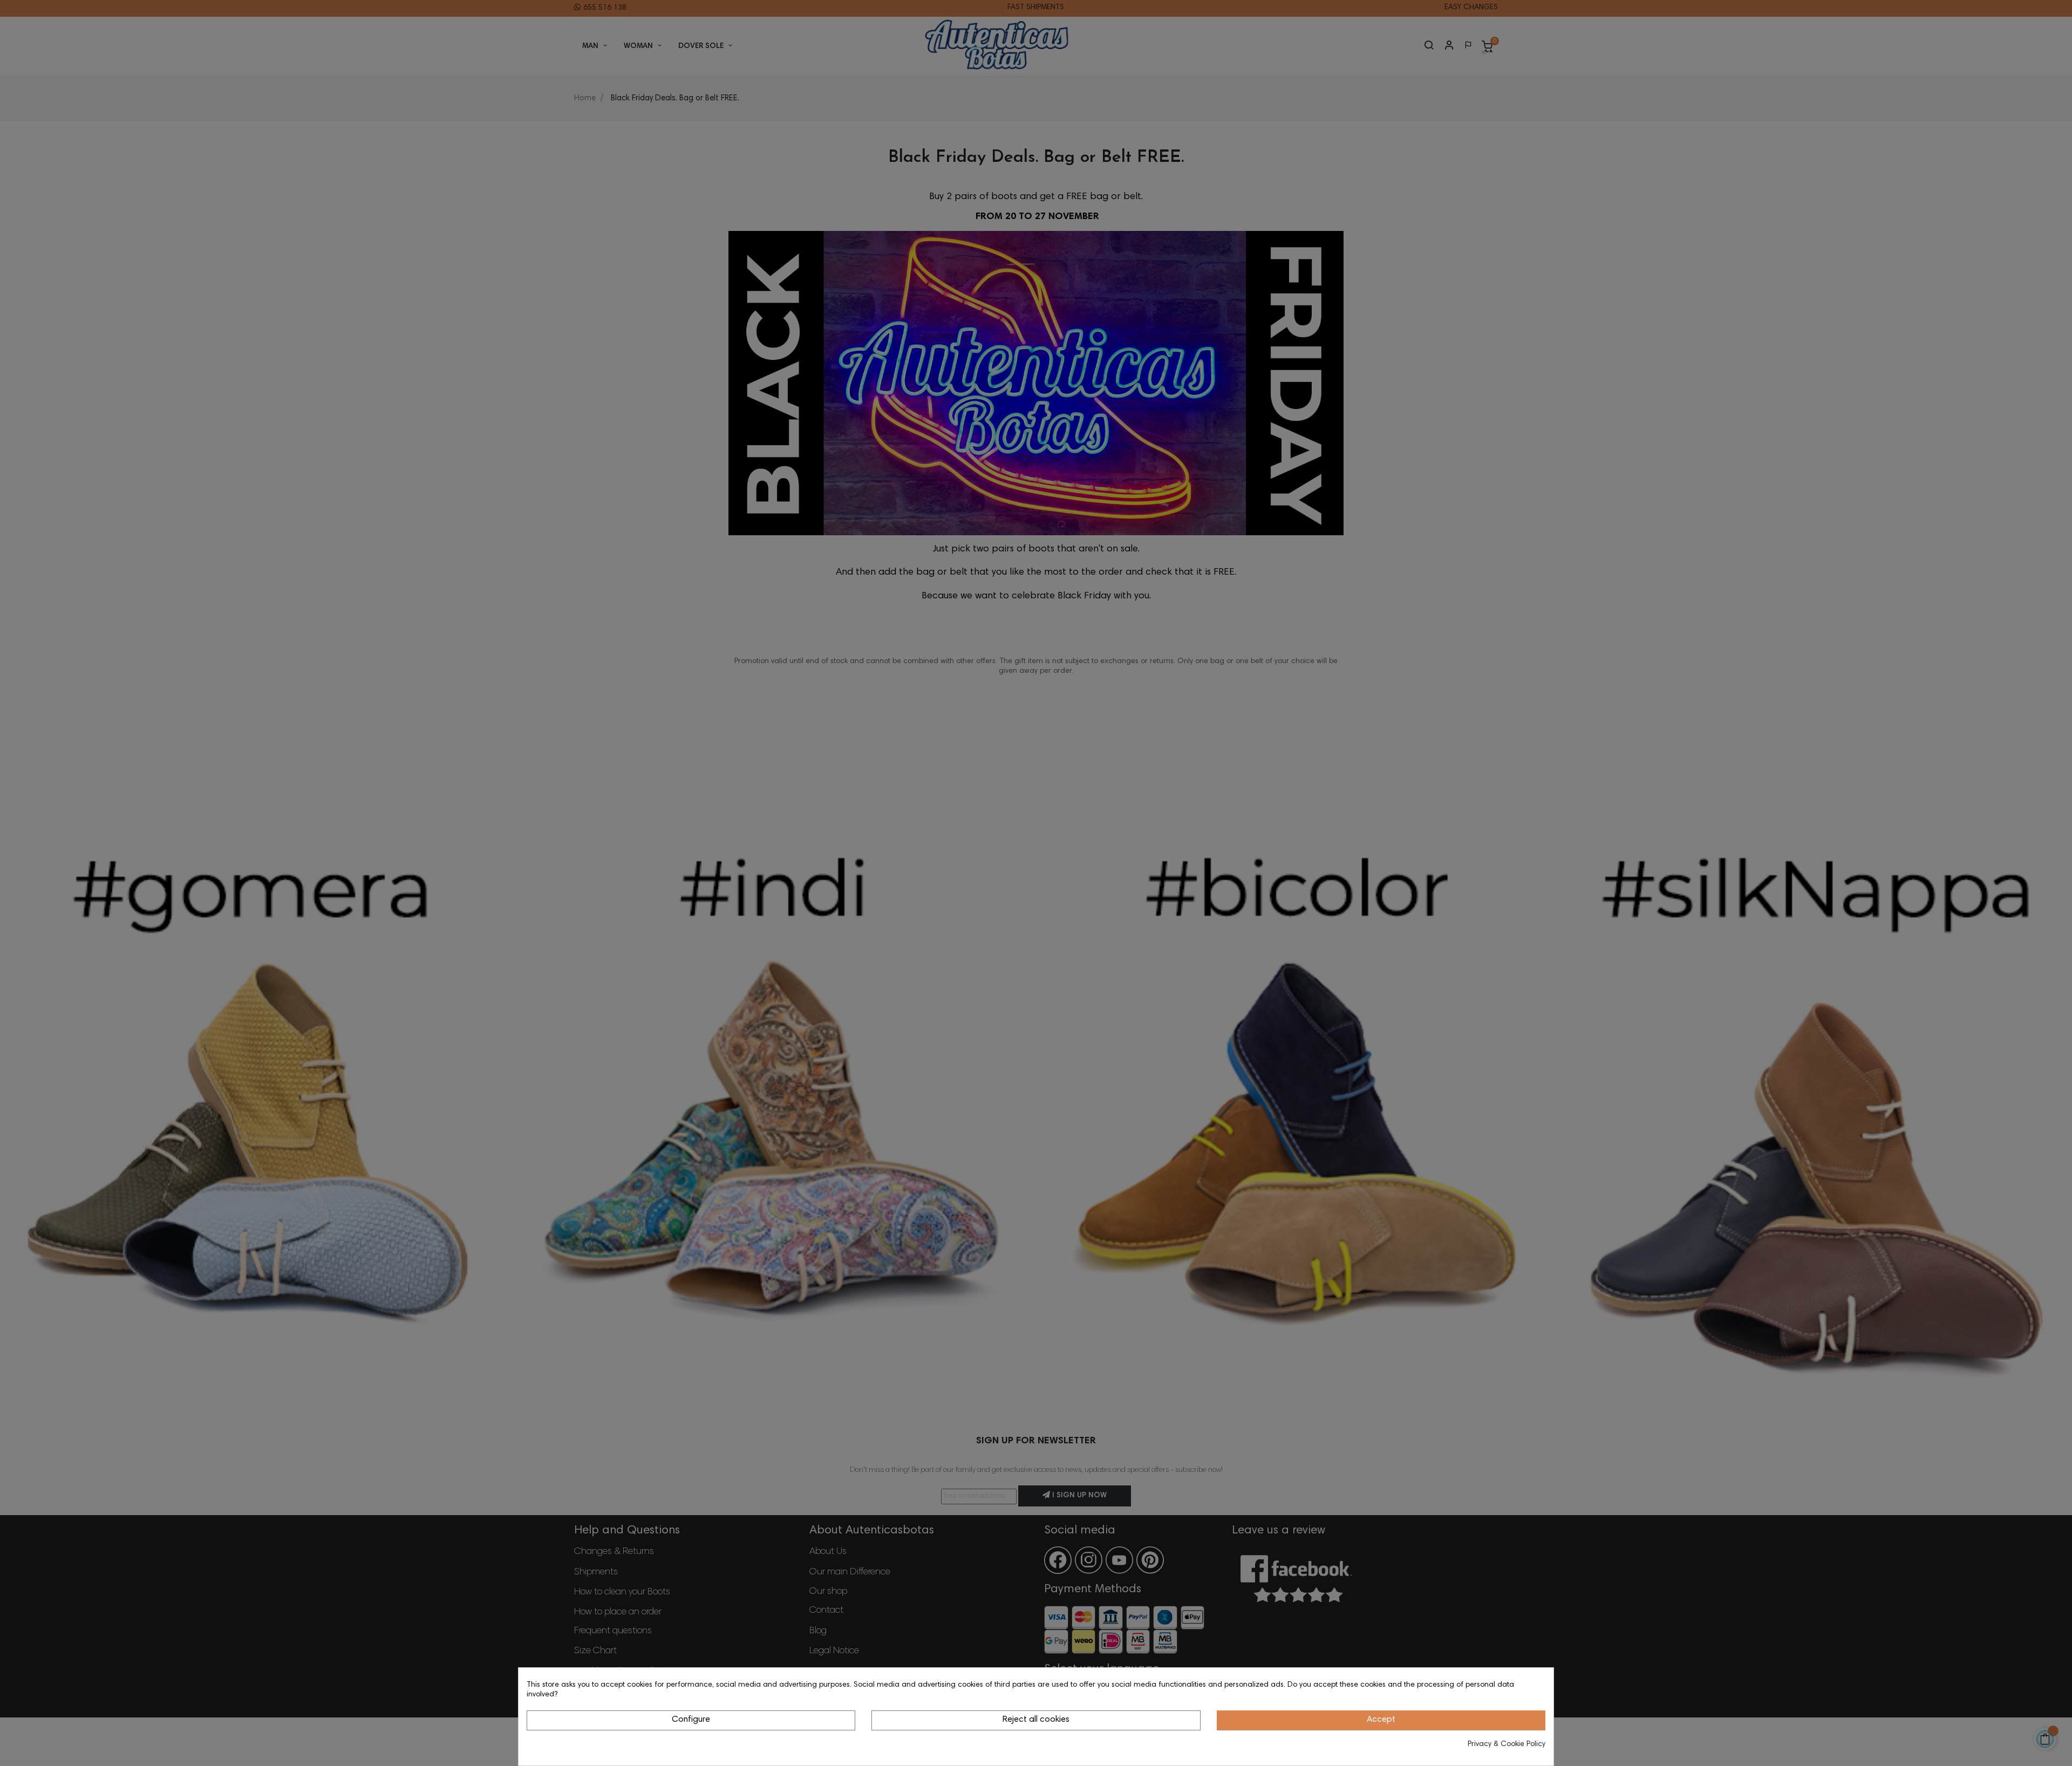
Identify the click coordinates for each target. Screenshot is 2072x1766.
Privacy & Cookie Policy (1507, 1744)
